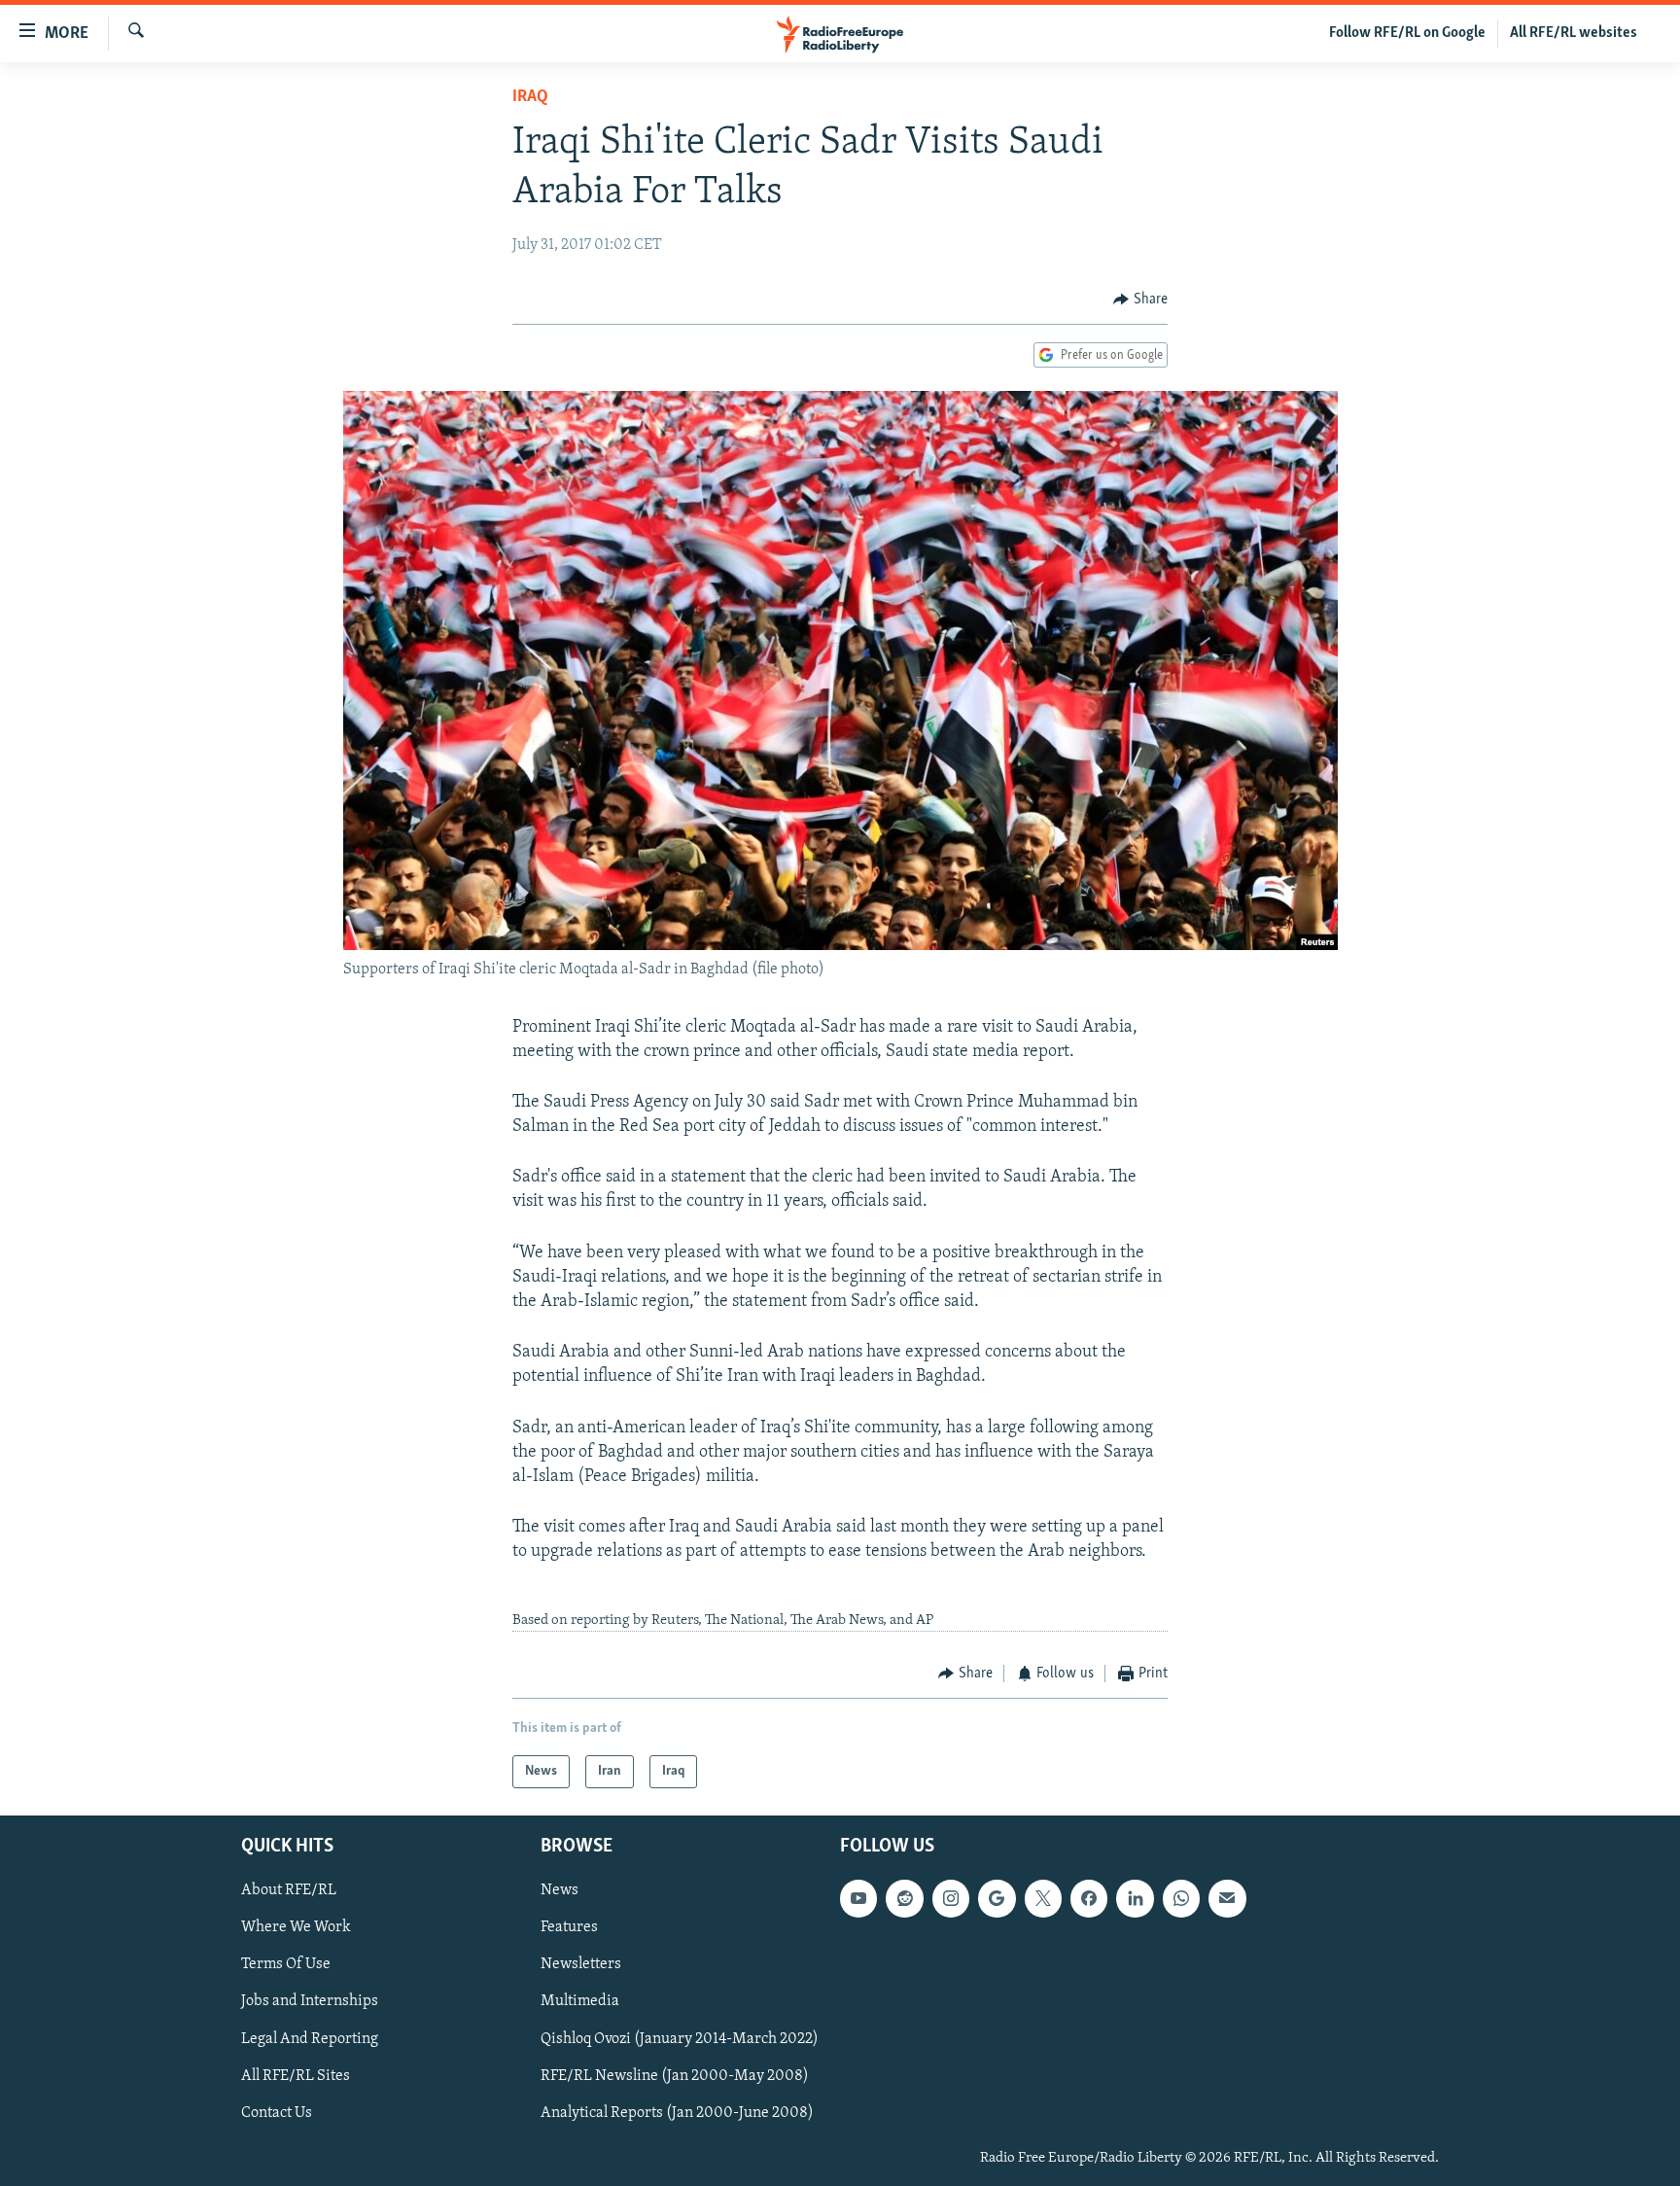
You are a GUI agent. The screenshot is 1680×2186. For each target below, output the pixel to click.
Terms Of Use (286, 1964)
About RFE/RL (289, 1890)
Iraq (530, 97)
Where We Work (296, 1927)
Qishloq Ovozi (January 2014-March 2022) (680, 2039)
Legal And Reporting (310, 2039)
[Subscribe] (1227, 1898)
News (560, 1890)
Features (569, 1927)
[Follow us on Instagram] (951, 1898)
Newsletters (581, 1964)
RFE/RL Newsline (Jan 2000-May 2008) (675, 2076)
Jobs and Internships (310, 2001)
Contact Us (277, 2113)
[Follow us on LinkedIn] (1135, 1898)
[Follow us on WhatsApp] (1181, 1898)
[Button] (1140, 300)
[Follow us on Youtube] (858, 1898)
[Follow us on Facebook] (1089, 1898)
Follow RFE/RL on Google (1407, 33)
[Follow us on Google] (997, 1898)
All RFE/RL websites (1574, 33)
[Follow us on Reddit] (904, 1898)
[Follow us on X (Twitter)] (1043, 1898)
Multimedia (580, 2001)
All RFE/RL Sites (296, 2076)
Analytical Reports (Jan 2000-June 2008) (677, 2113)
